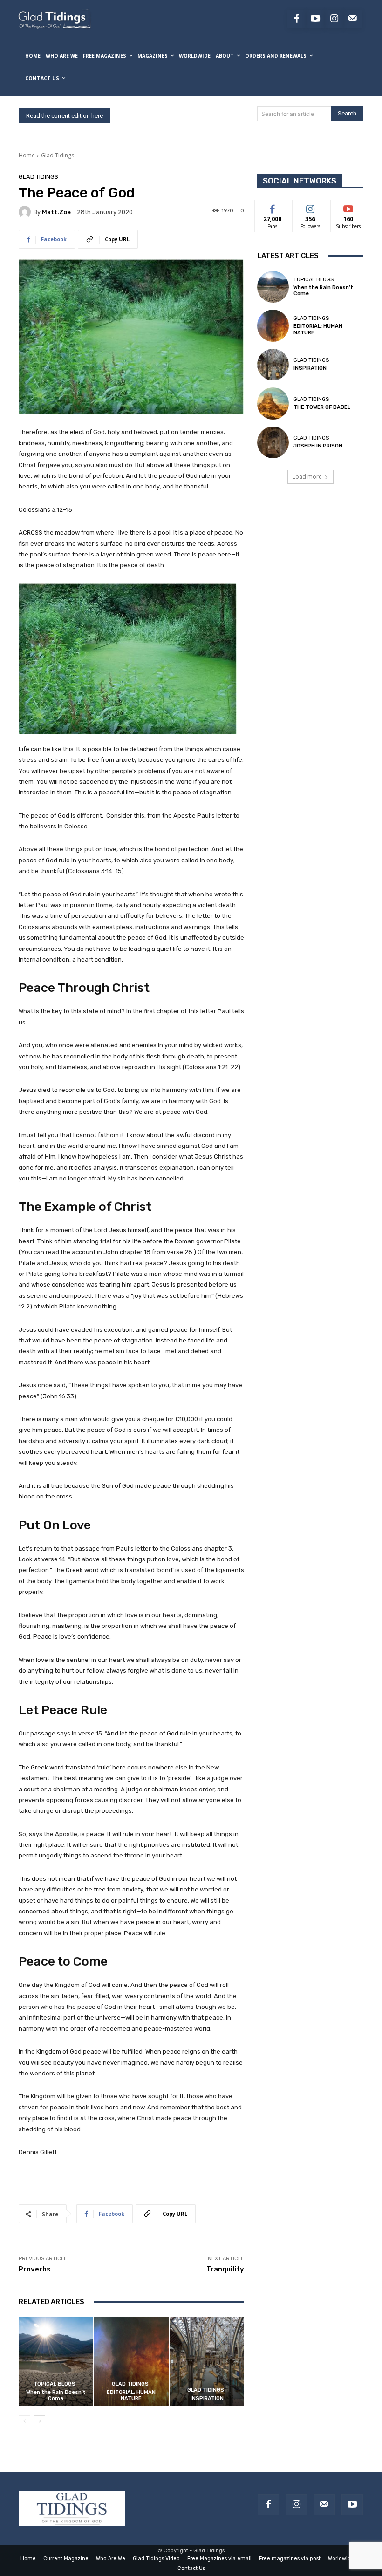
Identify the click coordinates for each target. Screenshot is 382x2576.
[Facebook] (297, 19)
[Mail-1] (353, 19)
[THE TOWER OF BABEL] (273, 403)
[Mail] (324, 2505)
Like (273, 207)
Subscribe (348, 207)
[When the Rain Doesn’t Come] (56, 2362)
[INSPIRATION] (207, 2362)
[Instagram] (334, 19)
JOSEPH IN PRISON (318, 446)
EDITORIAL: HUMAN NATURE (131, 2395)
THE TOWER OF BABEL (322, 407)
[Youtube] (315, 19)
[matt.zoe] (26, 212)
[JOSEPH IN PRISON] (273, 442)
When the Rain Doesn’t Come (56, 2395)
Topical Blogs (55, 2384)
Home (27, 155)
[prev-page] (24, 2421)
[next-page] (39, 2421)
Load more (307, 477)
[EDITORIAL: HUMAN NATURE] (131, 2362)
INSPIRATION (207, 2398)
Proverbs (35, 2269)
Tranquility (225, 2269)
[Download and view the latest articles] (54, 19)
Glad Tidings (58, 155)
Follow (310, 207)
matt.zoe (56, 212)
